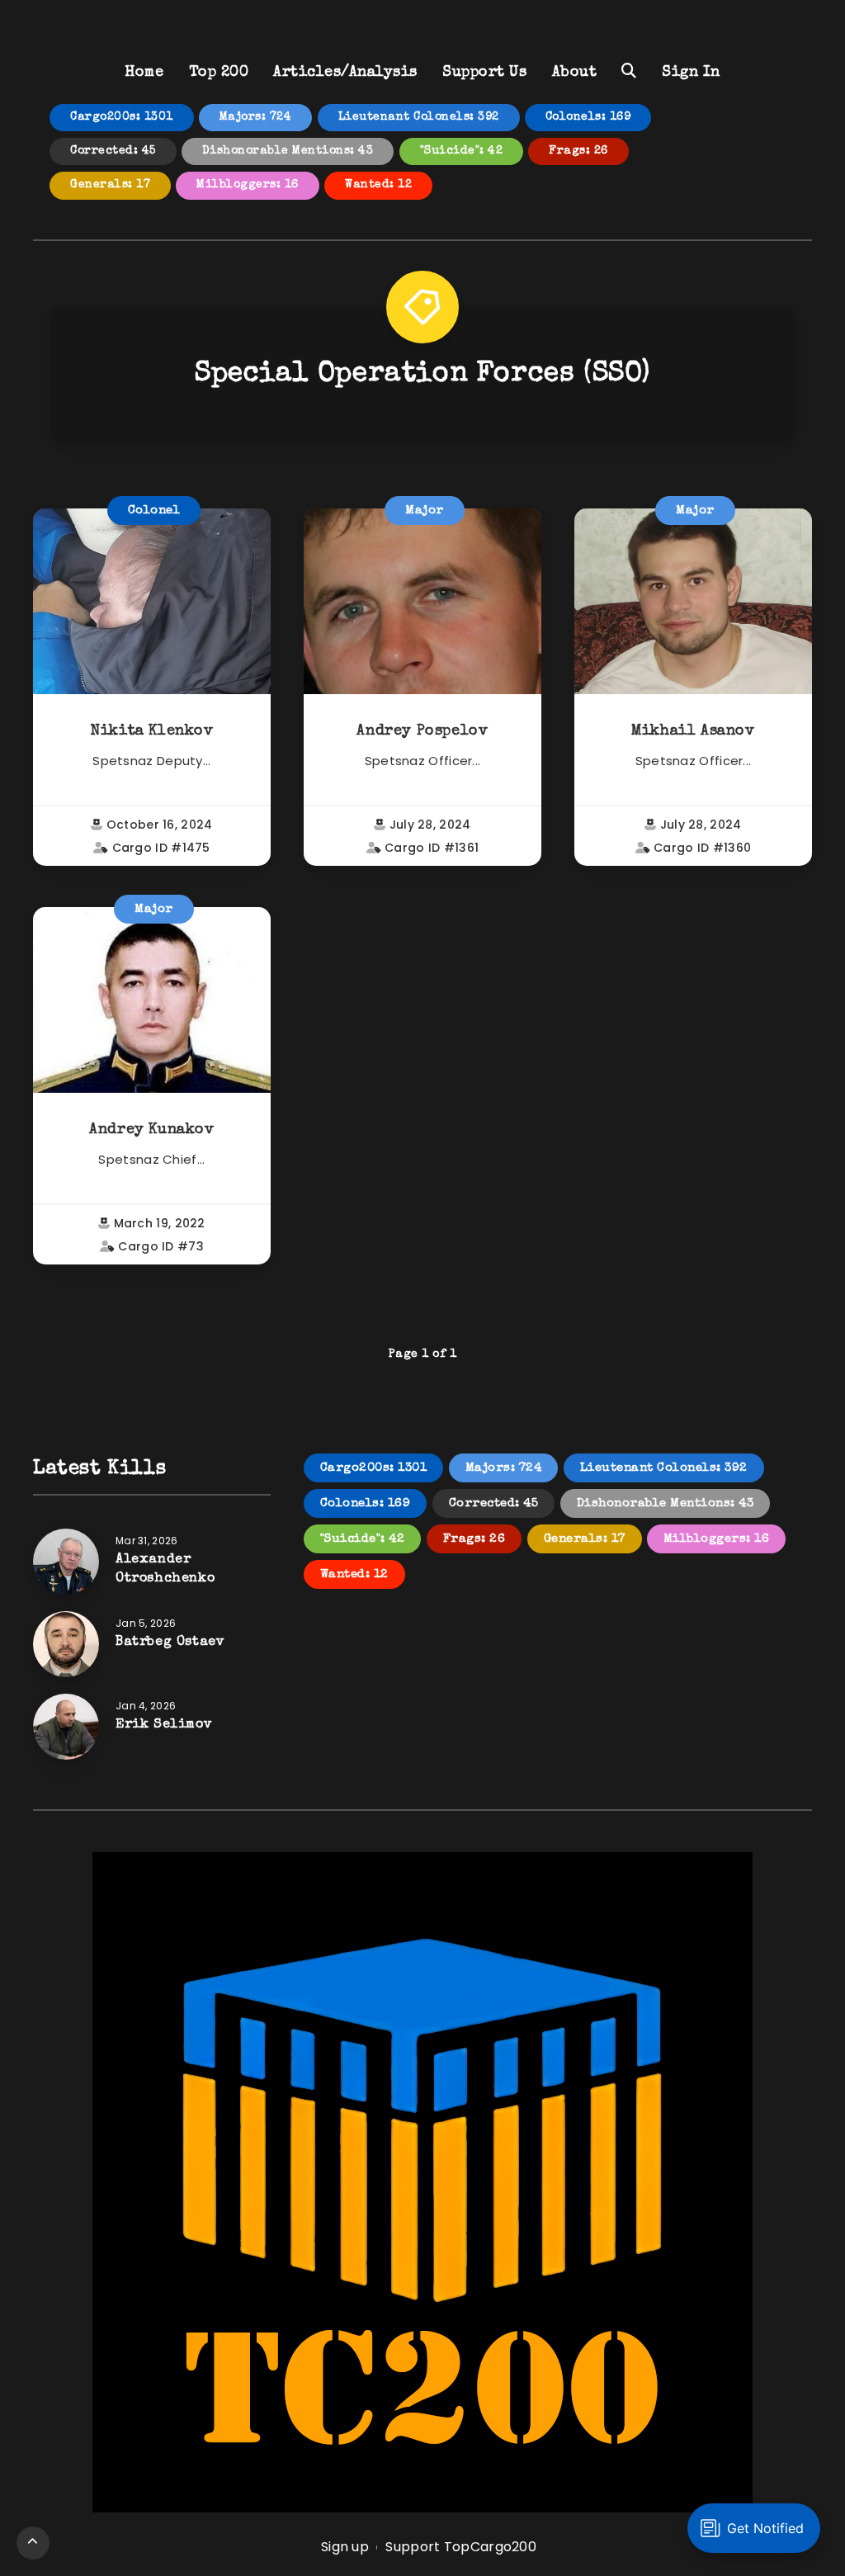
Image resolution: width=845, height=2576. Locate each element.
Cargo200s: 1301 (122, 117)
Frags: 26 (578, 151)
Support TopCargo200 (461, 2547)
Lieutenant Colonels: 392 (419, 117)
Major (425, 510)
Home (144, 73)
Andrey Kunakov (151, 1130)
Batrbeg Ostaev (170, 1642)
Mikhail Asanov (693, 731)
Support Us (484, 73)
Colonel (154, 510)
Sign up (345, 2547)
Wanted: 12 (378, 185)
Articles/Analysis (345, 73)
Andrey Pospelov (422, 731)
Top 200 (219, 73)
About (575, 73)
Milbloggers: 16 (248, 185)
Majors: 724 (256, 117)
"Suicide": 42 (462, 151)
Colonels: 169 (588, 117)
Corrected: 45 (113, 151)
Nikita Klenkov (151, 731)
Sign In (691, 73)
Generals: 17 (110, 185)
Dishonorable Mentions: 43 (288, 151)
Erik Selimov (164, 1725)
